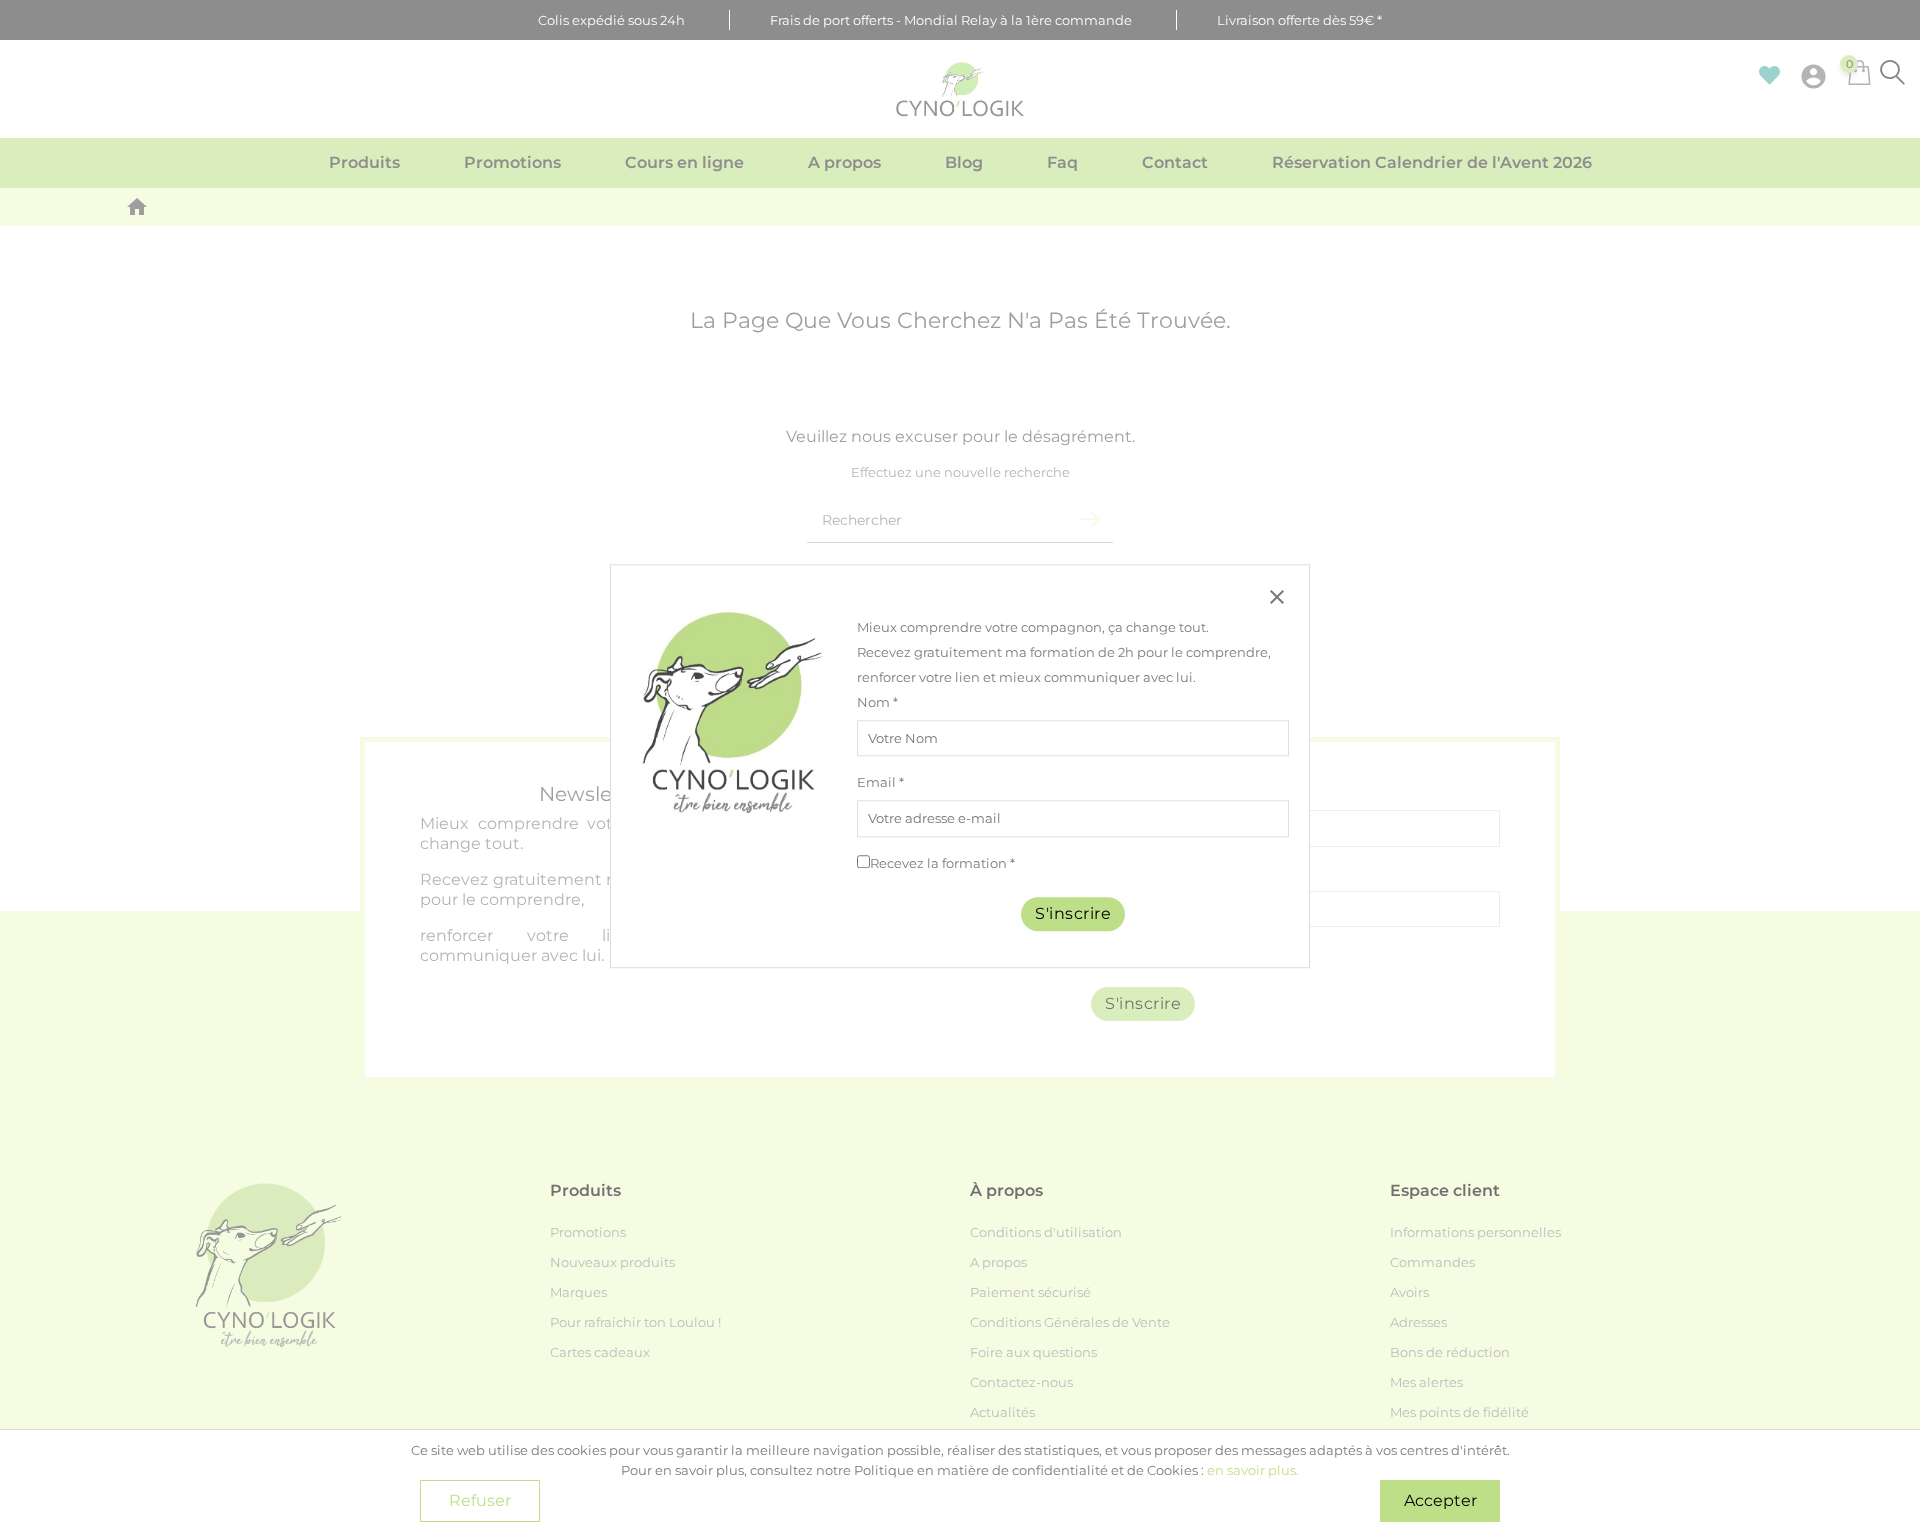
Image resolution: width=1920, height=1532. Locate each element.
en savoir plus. (1253, 1470)
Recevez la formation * (942, 863)
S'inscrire (1073, 913)
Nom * (877, 702)
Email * (880, 783)
